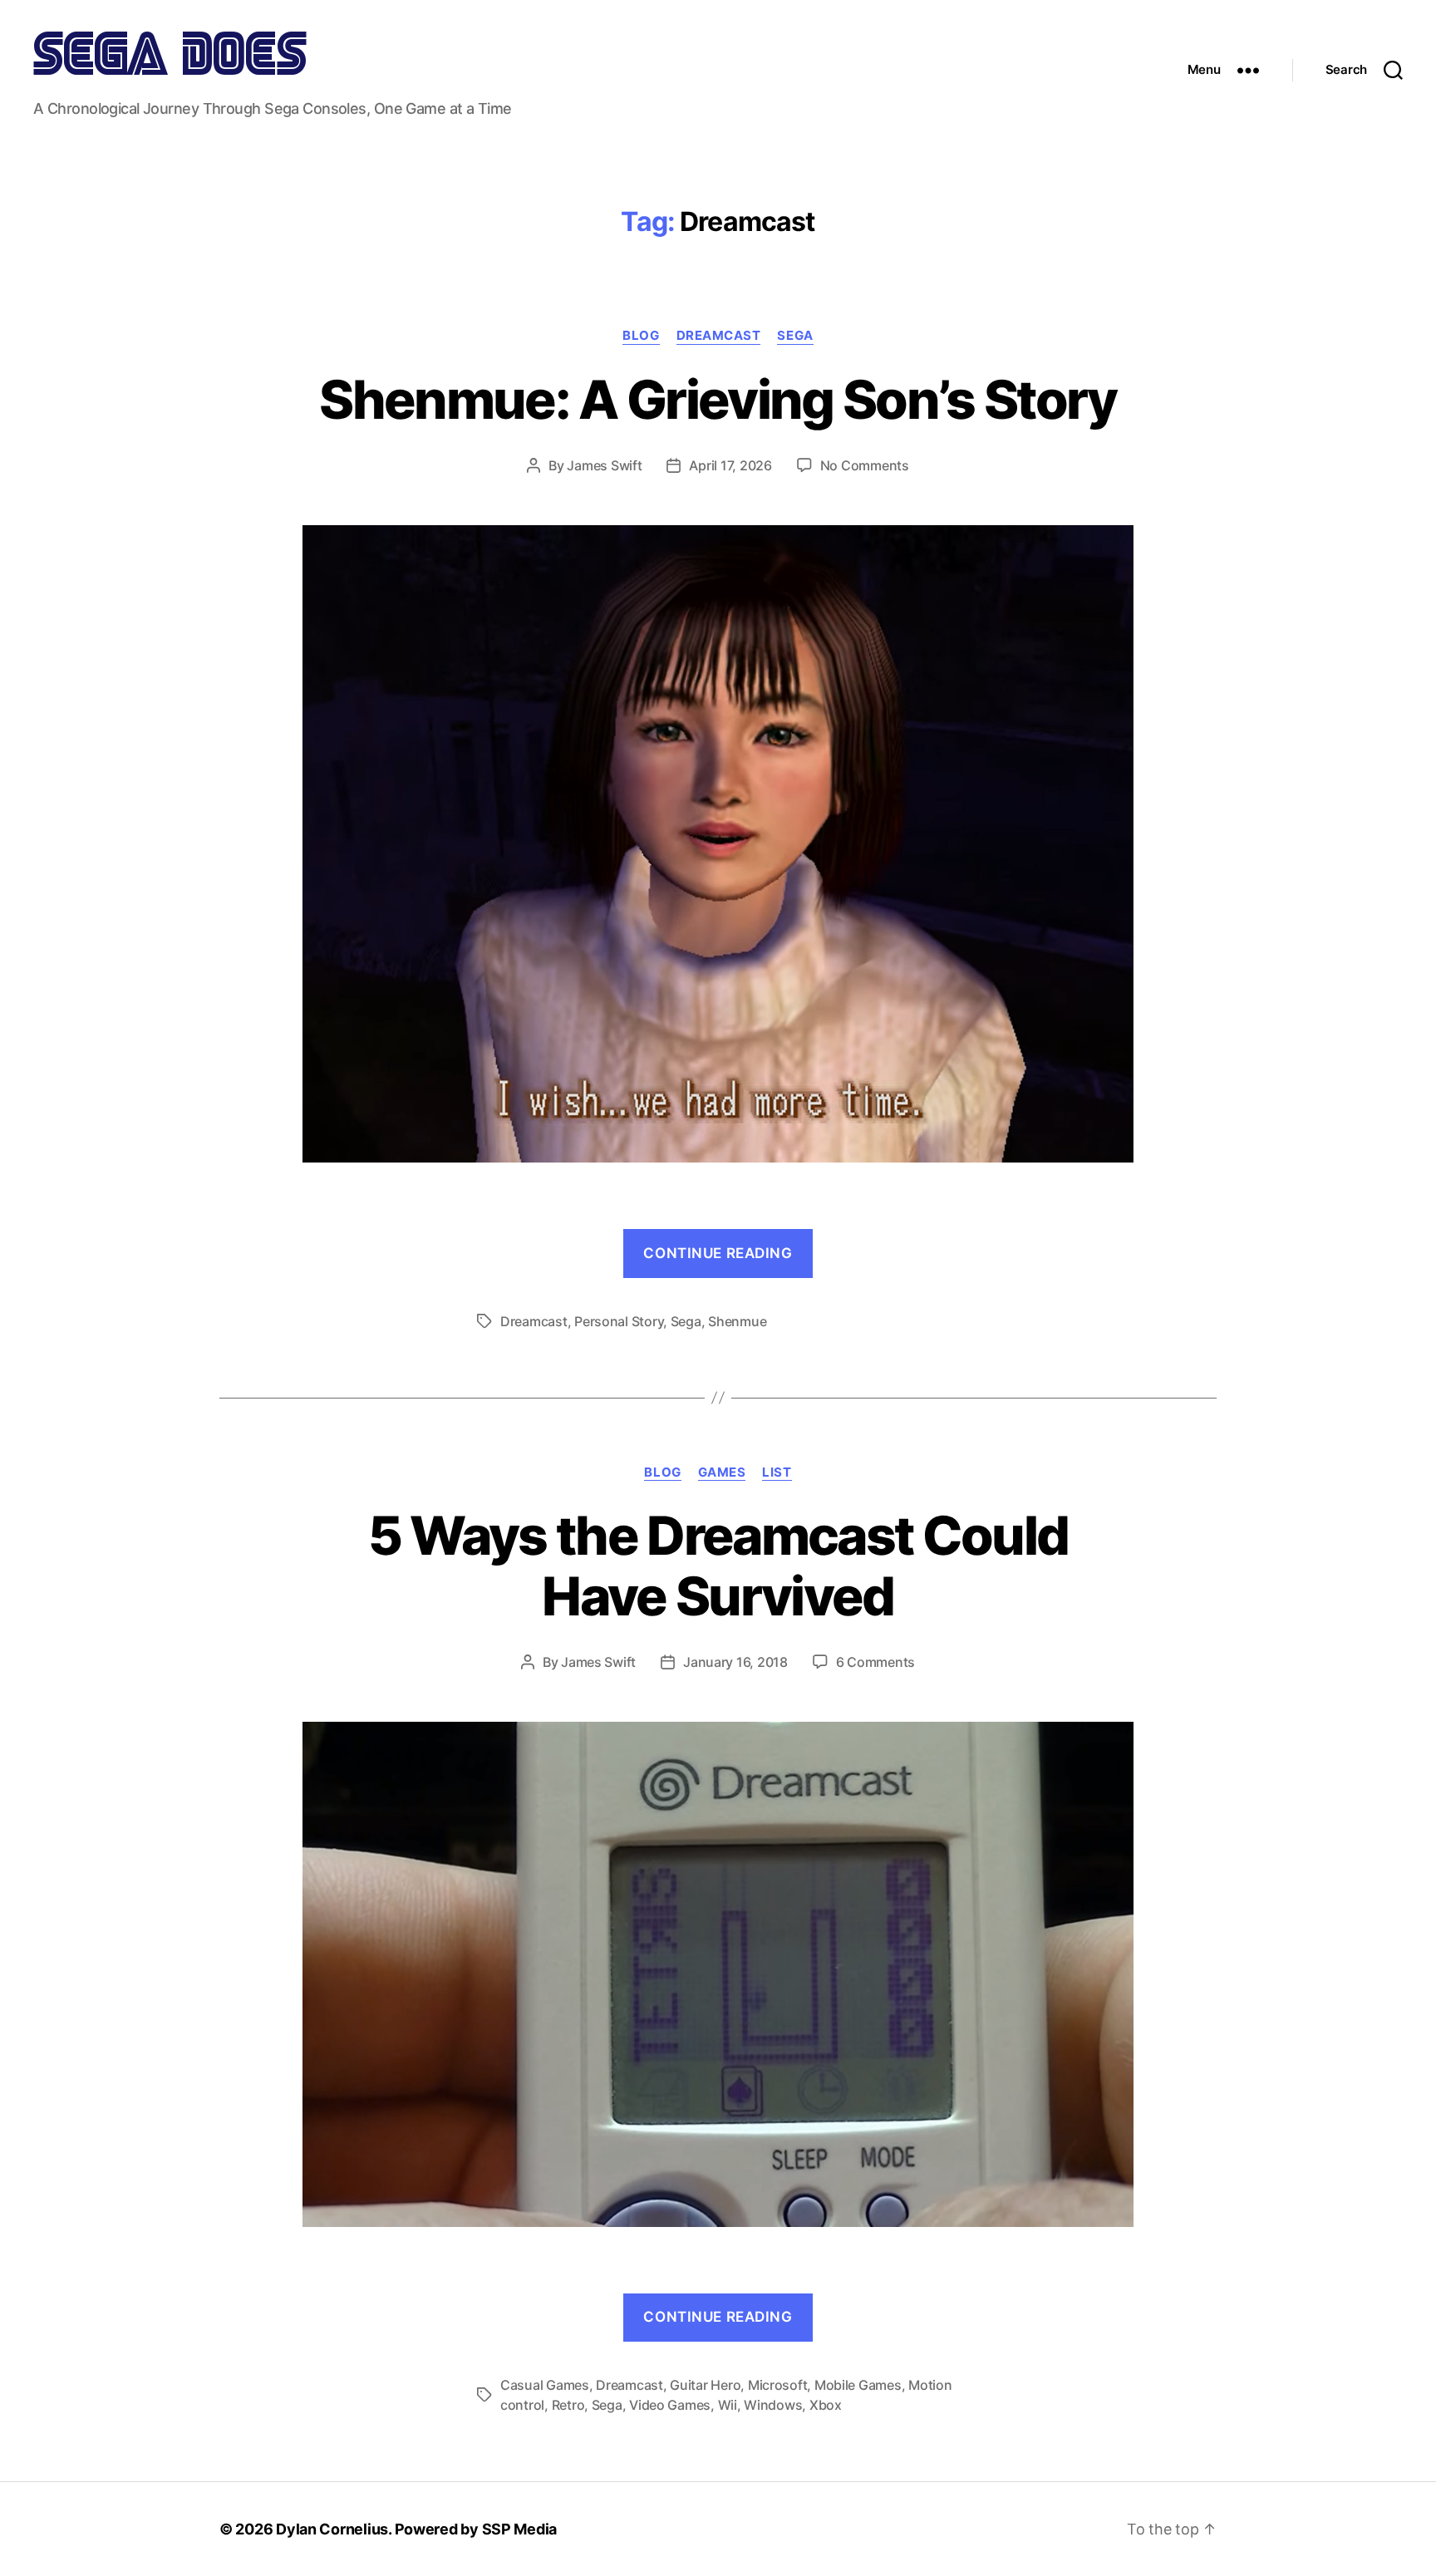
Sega (795, 336)
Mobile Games (858, 2385)
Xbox (826, 2405)
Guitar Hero (705, 2385)
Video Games (670, 2405)
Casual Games (545, 2385)
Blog (641, 336)
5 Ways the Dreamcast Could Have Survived (718, 1566)
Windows (773, 2405)
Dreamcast (719, 336)
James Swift (604, 465)
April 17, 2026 (730, 465)
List (777, 1472)
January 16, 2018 (735, 1662)
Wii (728, 2405)
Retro (568, 2405)
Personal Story (619, 1321)
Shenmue (737, 1321)
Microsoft (778, 2385)
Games (722, 1472)
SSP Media (520, 2529)
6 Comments (875, 1662)
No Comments (865, 465)
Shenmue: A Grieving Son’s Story (718, 399)
